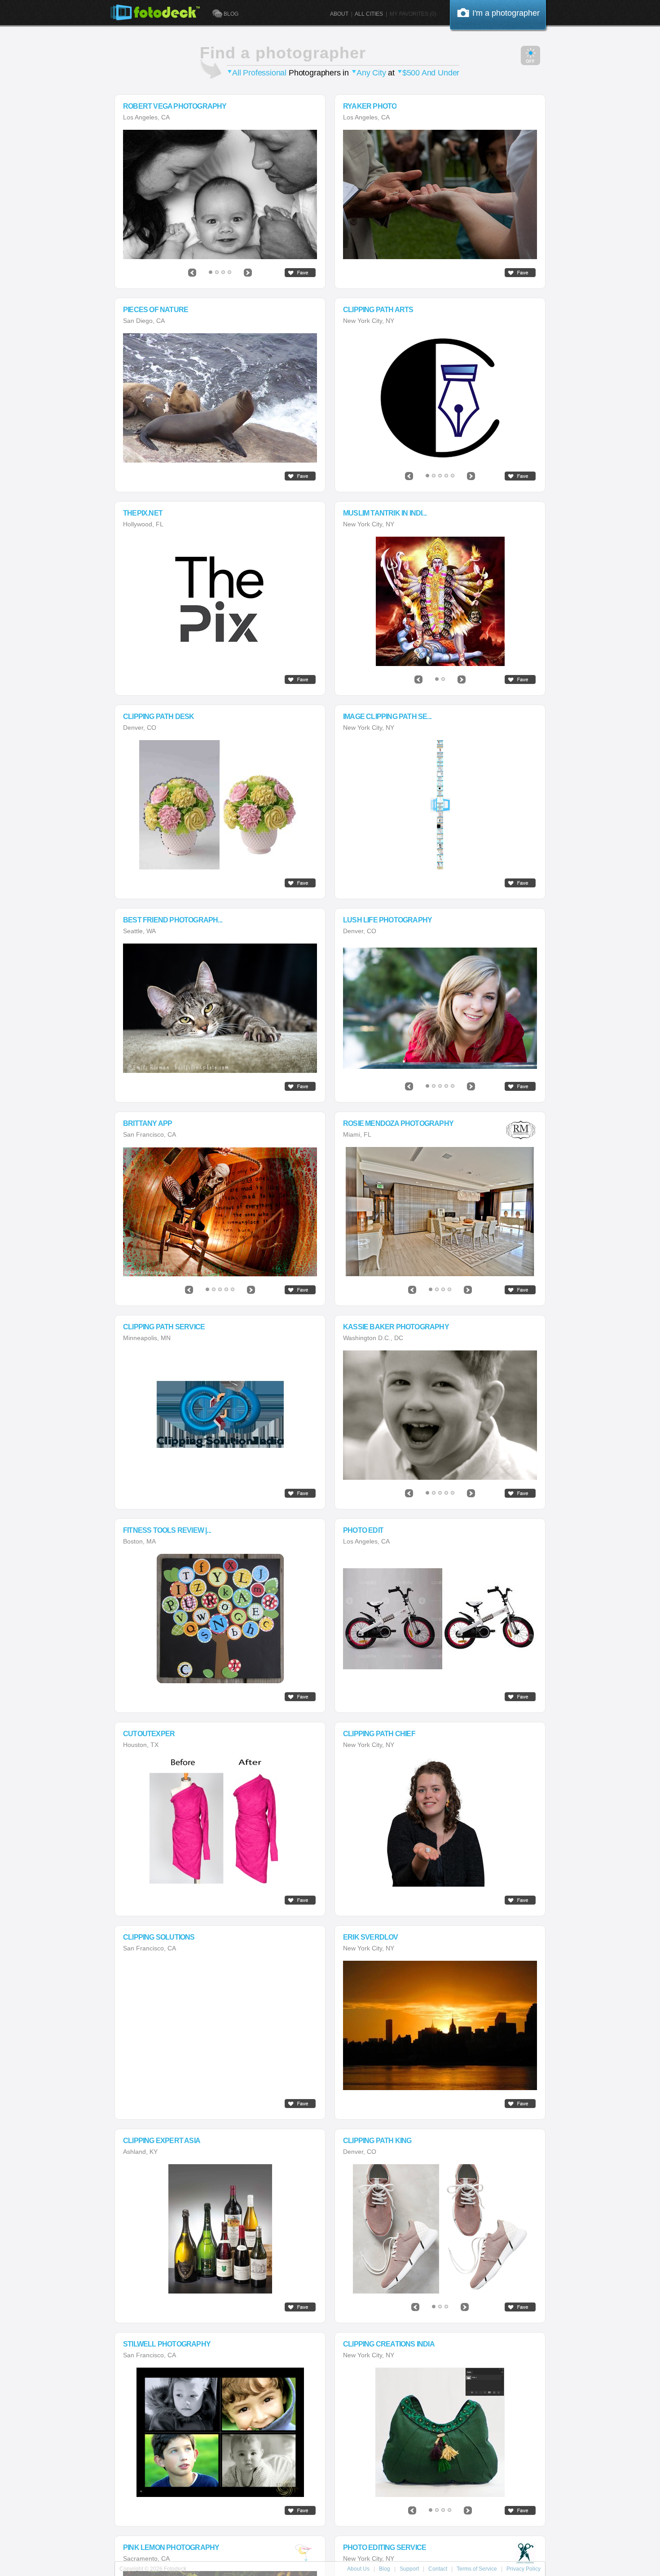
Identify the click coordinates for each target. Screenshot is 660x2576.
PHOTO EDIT (363, 1531)
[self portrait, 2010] (220, 1212)
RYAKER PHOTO (370, 106)
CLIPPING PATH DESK (159, 717)
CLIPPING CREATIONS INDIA (389, 2344)
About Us (358, 2569)
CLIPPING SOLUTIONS (159, 1937)
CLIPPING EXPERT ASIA (162, 2141)
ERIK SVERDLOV (371, 1937)
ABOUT (339, 14)
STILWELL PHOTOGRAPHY (167, 2344)
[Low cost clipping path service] (440, 398)
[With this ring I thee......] (440, 194)
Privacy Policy (524, 2569)
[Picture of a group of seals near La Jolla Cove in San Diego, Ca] (220, 398)
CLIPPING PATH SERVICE (164, 1327)
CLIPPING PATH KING (377, 2141)
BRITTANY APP (147, 1124)
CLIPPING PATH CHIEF (379, 1734)
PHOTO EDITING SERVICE (385, 2548)
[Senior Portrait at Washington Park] (440, 1008)
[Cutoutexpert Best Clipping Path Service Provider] (220, 1822)
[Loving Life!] (440, 1415)
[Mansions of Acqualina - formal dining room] (440, 1212)
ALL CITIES (369, 14)
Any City (371, 73)
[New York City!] (440, 2025)
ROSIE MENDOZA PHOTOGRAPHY (398, 1124)
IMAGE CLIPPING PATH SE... (387, 717)
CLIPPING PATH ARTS (378, 310)
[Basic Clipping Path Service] (440, 2432)
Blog (385, 2569)
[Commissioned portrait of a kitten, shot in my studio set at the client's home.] (220, 1008)
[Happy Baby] (220, 194)
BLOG (231, 14)
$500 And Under (431, 73)
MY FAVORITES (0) (413, 14)
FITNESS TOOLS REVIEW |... (167, 1531)
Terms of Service (477, 2569)
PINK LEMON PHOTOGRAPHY (171, 2548)
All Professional (259, 73)
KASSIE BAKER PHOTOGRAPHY (396, 1327)
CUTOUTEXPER (149, 1734)
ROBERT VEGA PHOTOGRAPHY (175, 106)
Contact (438, 2569)
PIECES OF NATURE (156, 310)
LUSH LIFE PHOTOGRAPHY (387, 920)
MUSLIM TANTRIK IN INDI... (385, 513)
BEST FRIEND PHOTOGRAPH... (173, 920)
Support (409, 2569)
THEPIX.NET (143, 513)
